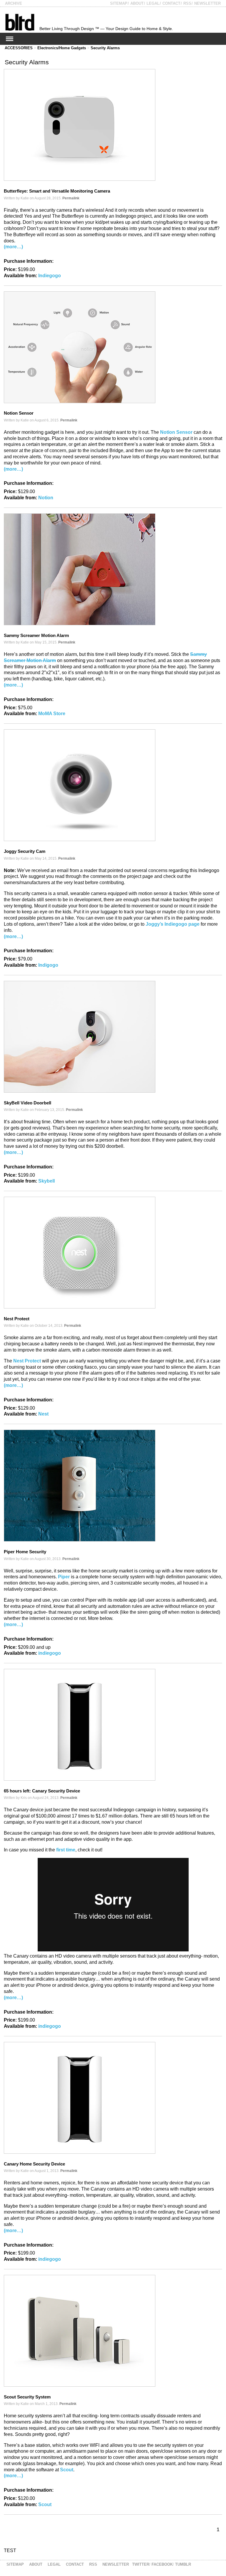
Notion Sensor (176, 432)
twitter (141, 2564)
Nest (43, 1414)
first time (66, 1850)
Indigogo (48, 965)
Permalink (71, 198)
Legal (153, 3)
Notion (46, 498)
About (137, 3)
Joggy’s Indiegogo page (173, 924)
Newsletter (207, 3)
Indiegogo (50, 276)
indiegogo (50, 1653)
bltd (20, 22)
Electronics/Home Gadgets (62, 48)
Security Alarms (105, 48)
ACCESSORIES (19, 48)
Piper (64, 1577)
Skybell (46, 1181)
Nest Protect (27, 1361)
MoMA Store (52, 714)
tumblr (183, 2564)
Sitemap (119, 3)
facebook (162, 2564)
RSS (187, 3)
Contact (171, 3)
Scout (67, 2470)
